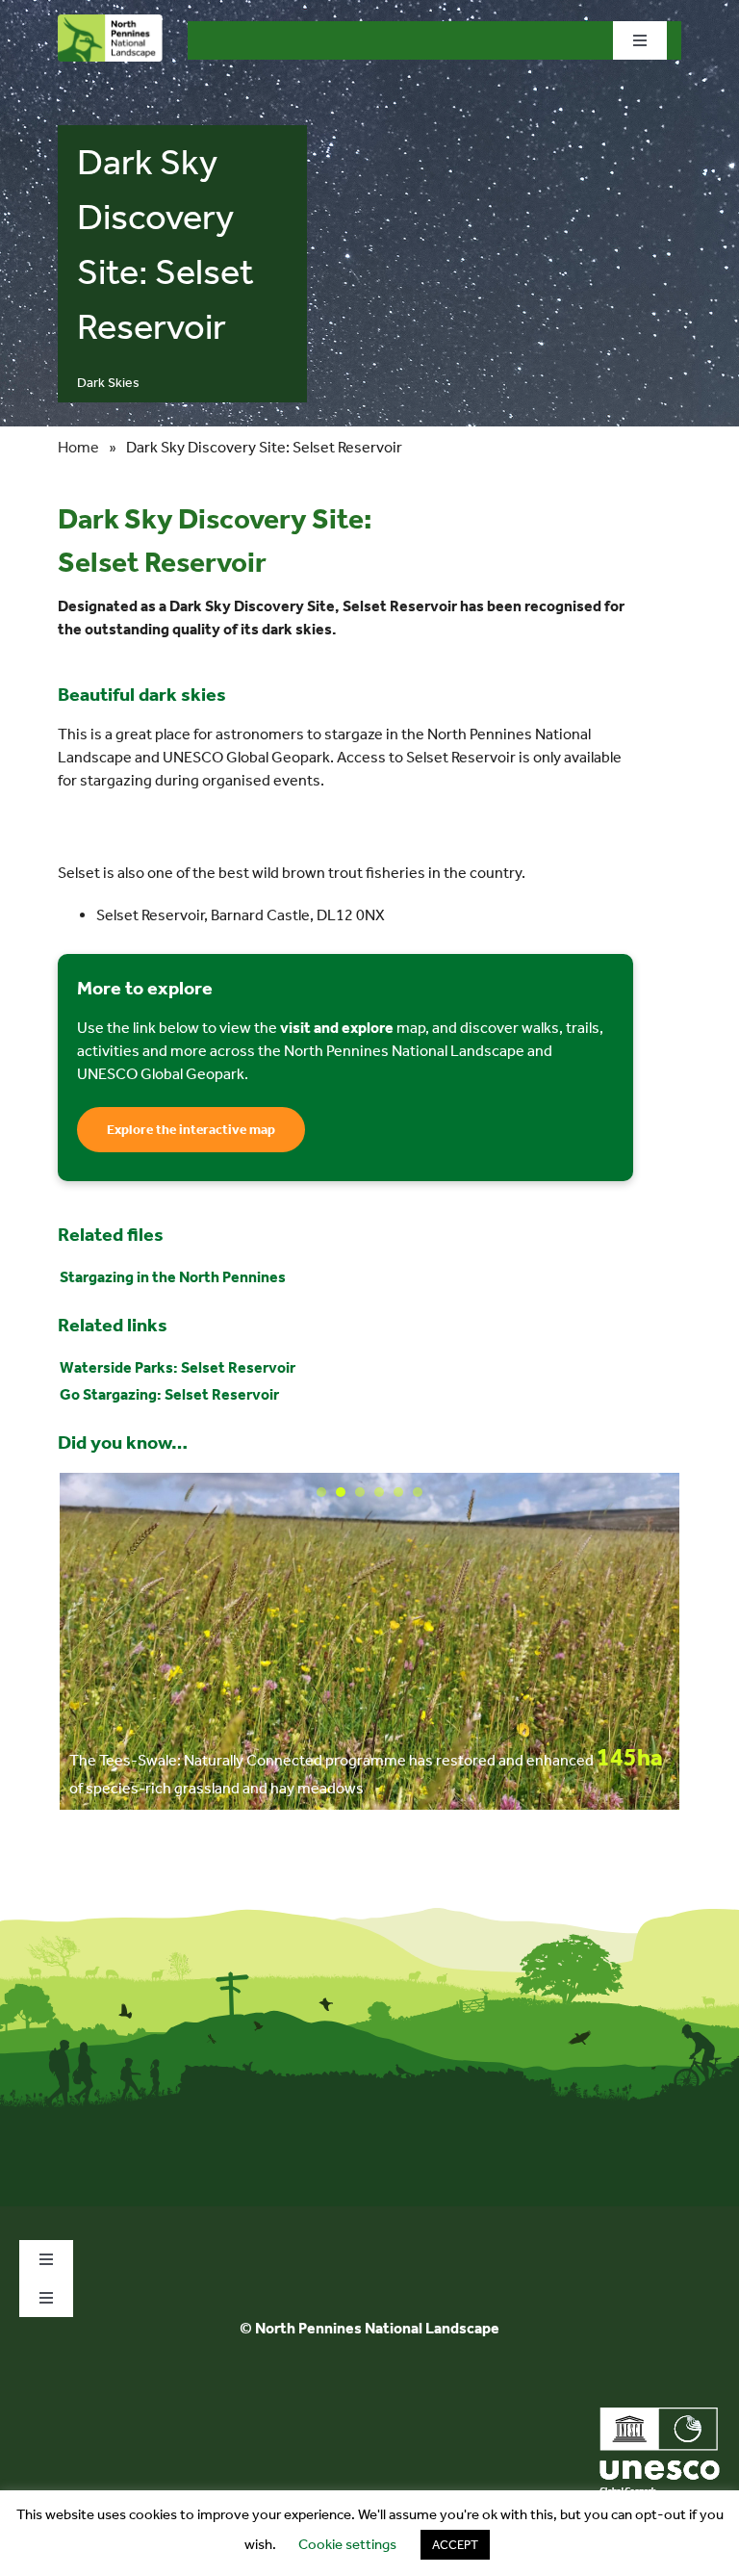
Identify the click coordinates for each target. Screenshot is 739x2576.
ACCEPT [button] (455, 2545)
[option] (369, 1641)
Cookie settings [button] (347, 2544)
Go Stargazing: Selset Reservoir (169, 1394)
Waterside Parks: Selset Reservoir (178, 1367)
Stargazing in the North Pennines (173, 1277)
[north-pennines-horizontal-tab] (110, 22)
